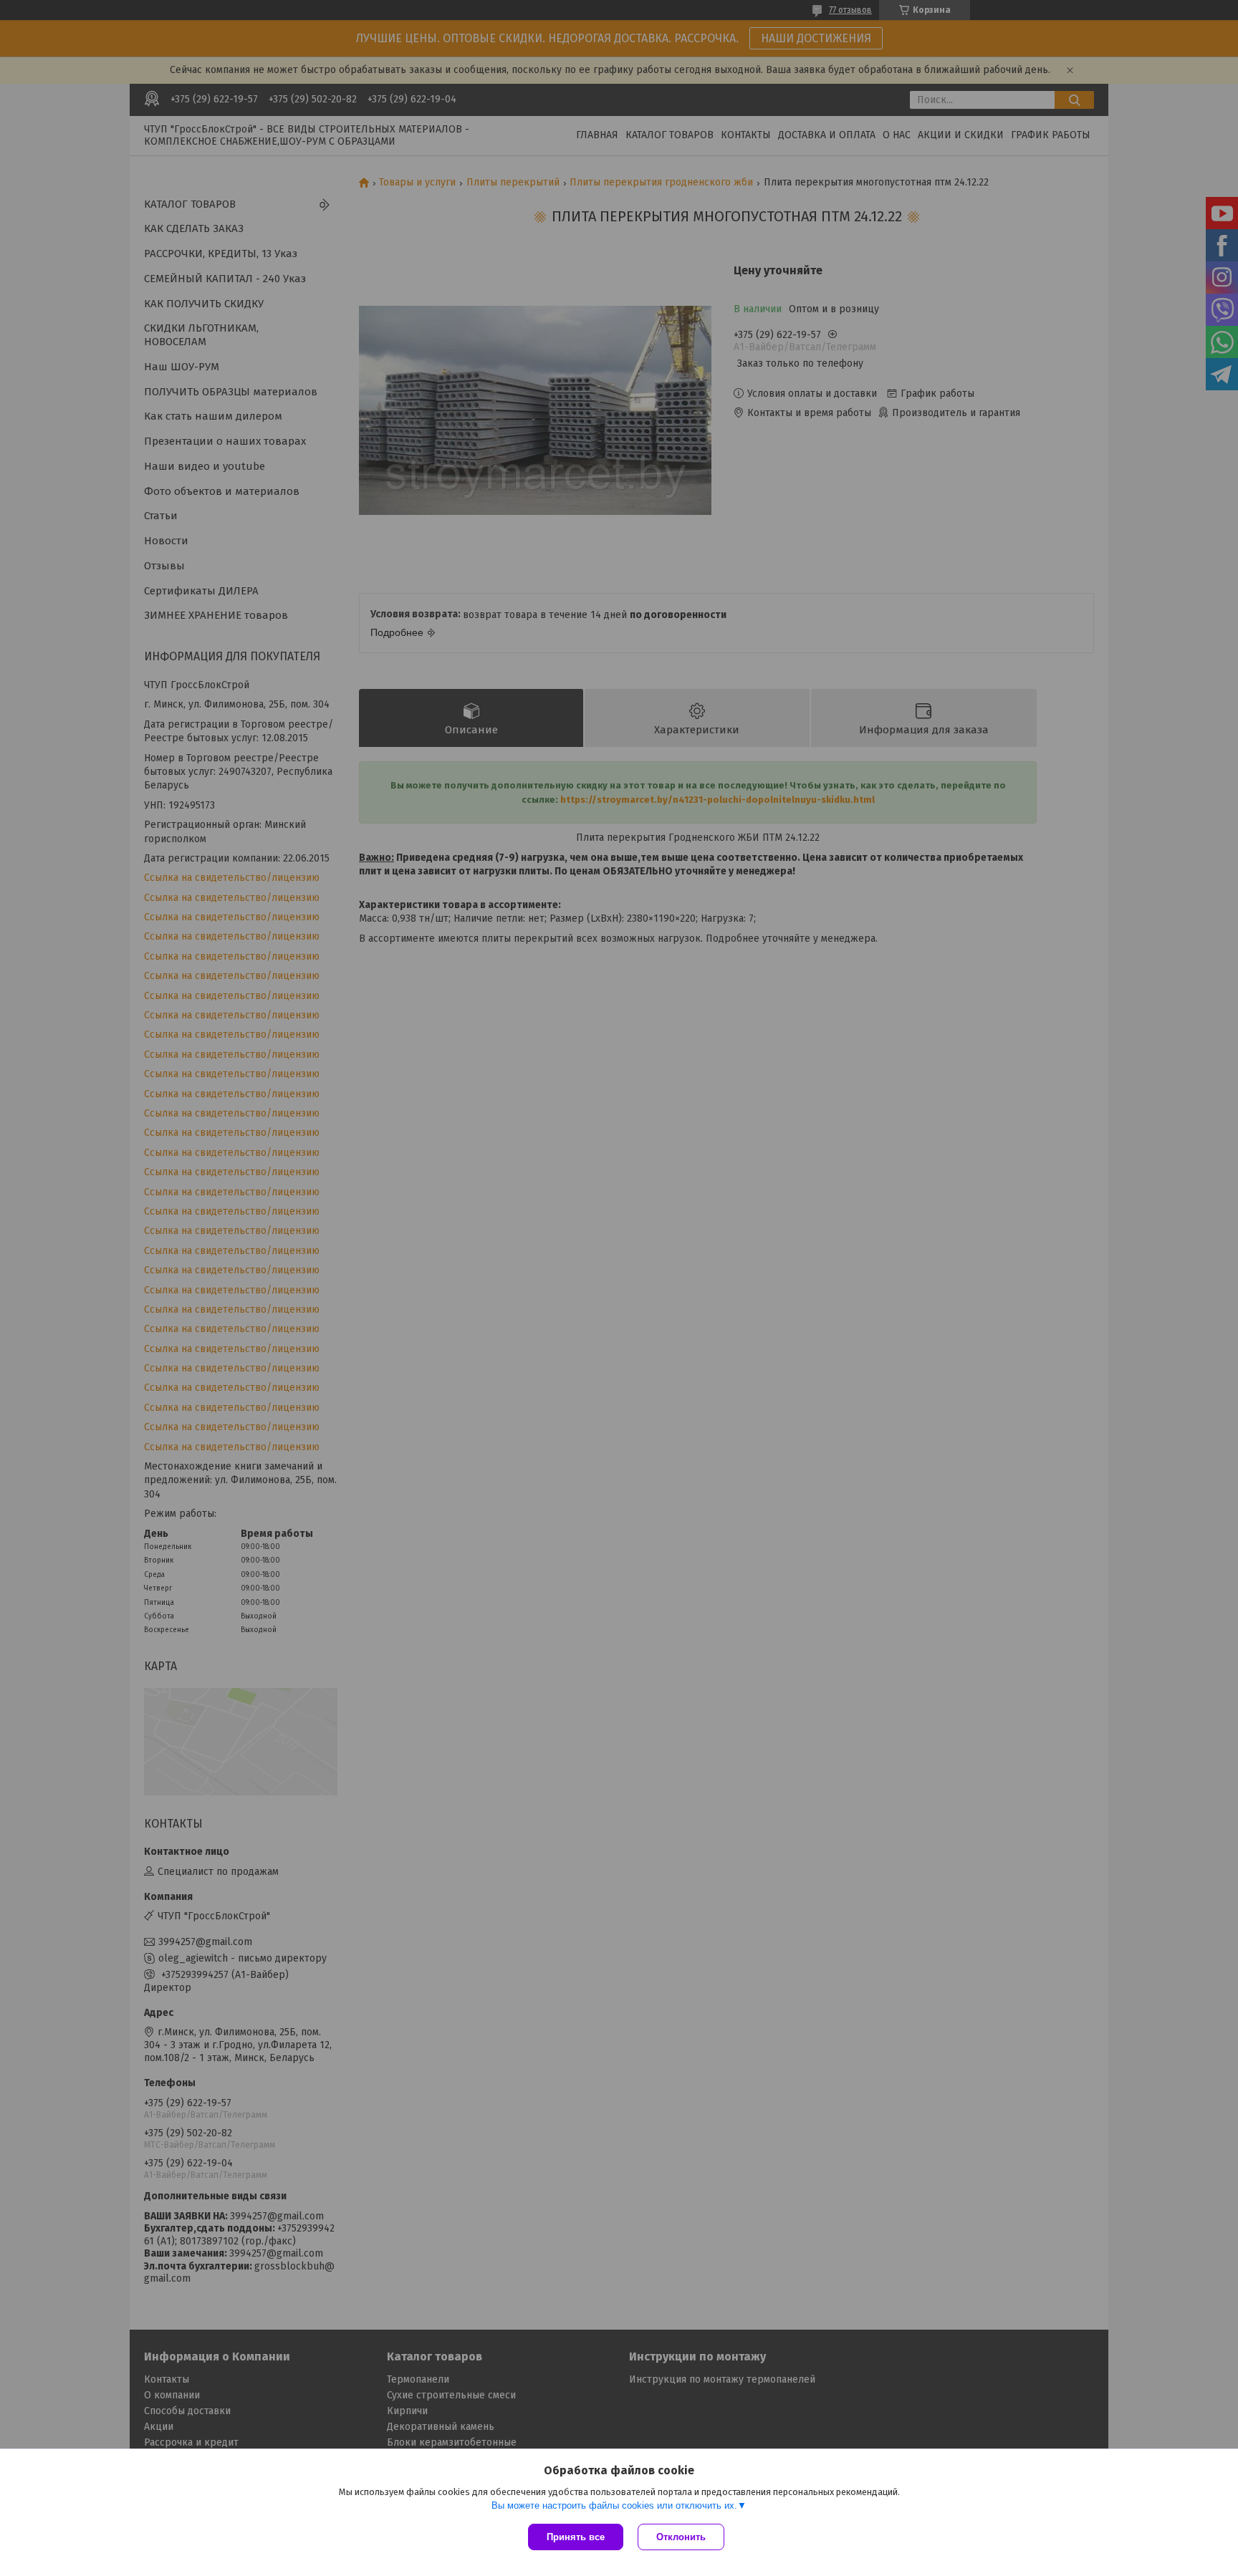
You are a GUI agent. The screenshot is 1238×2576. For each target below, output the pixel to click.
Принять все (576, 2537)
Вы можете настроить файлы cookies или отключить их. (614, 2505)
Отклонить (681, 2537)
